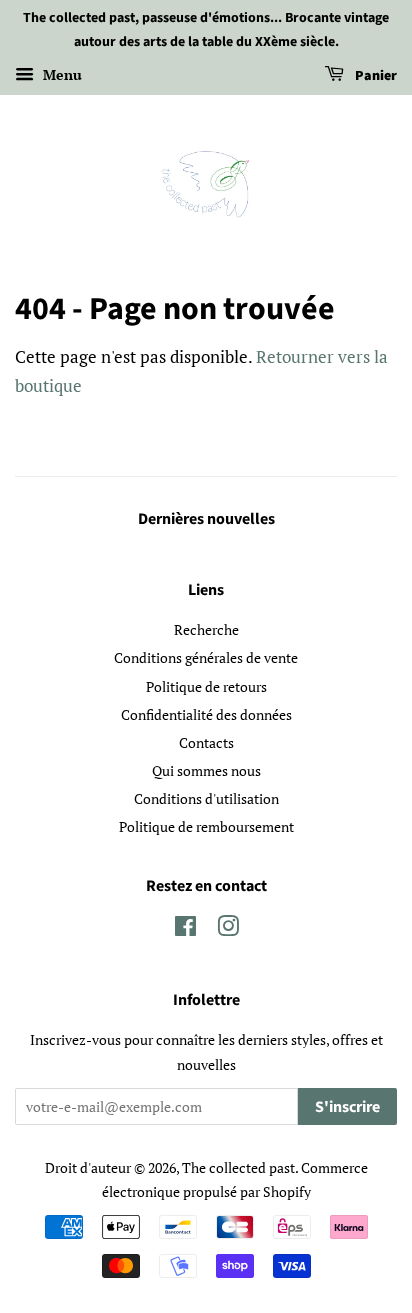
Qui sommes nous (206, 770)
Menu (60, 74)
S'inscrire (347, 1107)
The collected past (238, 1167)
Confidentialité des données (206, 714)
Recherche (206, 629)
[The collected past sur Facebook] (185, 929)
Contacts (206, 742)
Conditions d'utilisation (206, 798)
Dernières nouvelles (206, 519)
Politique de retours (206, 686)
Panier (374, 76)
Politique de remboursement (206, 826)
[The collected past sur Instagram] (228, 929)
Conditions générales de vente (206, 657)
